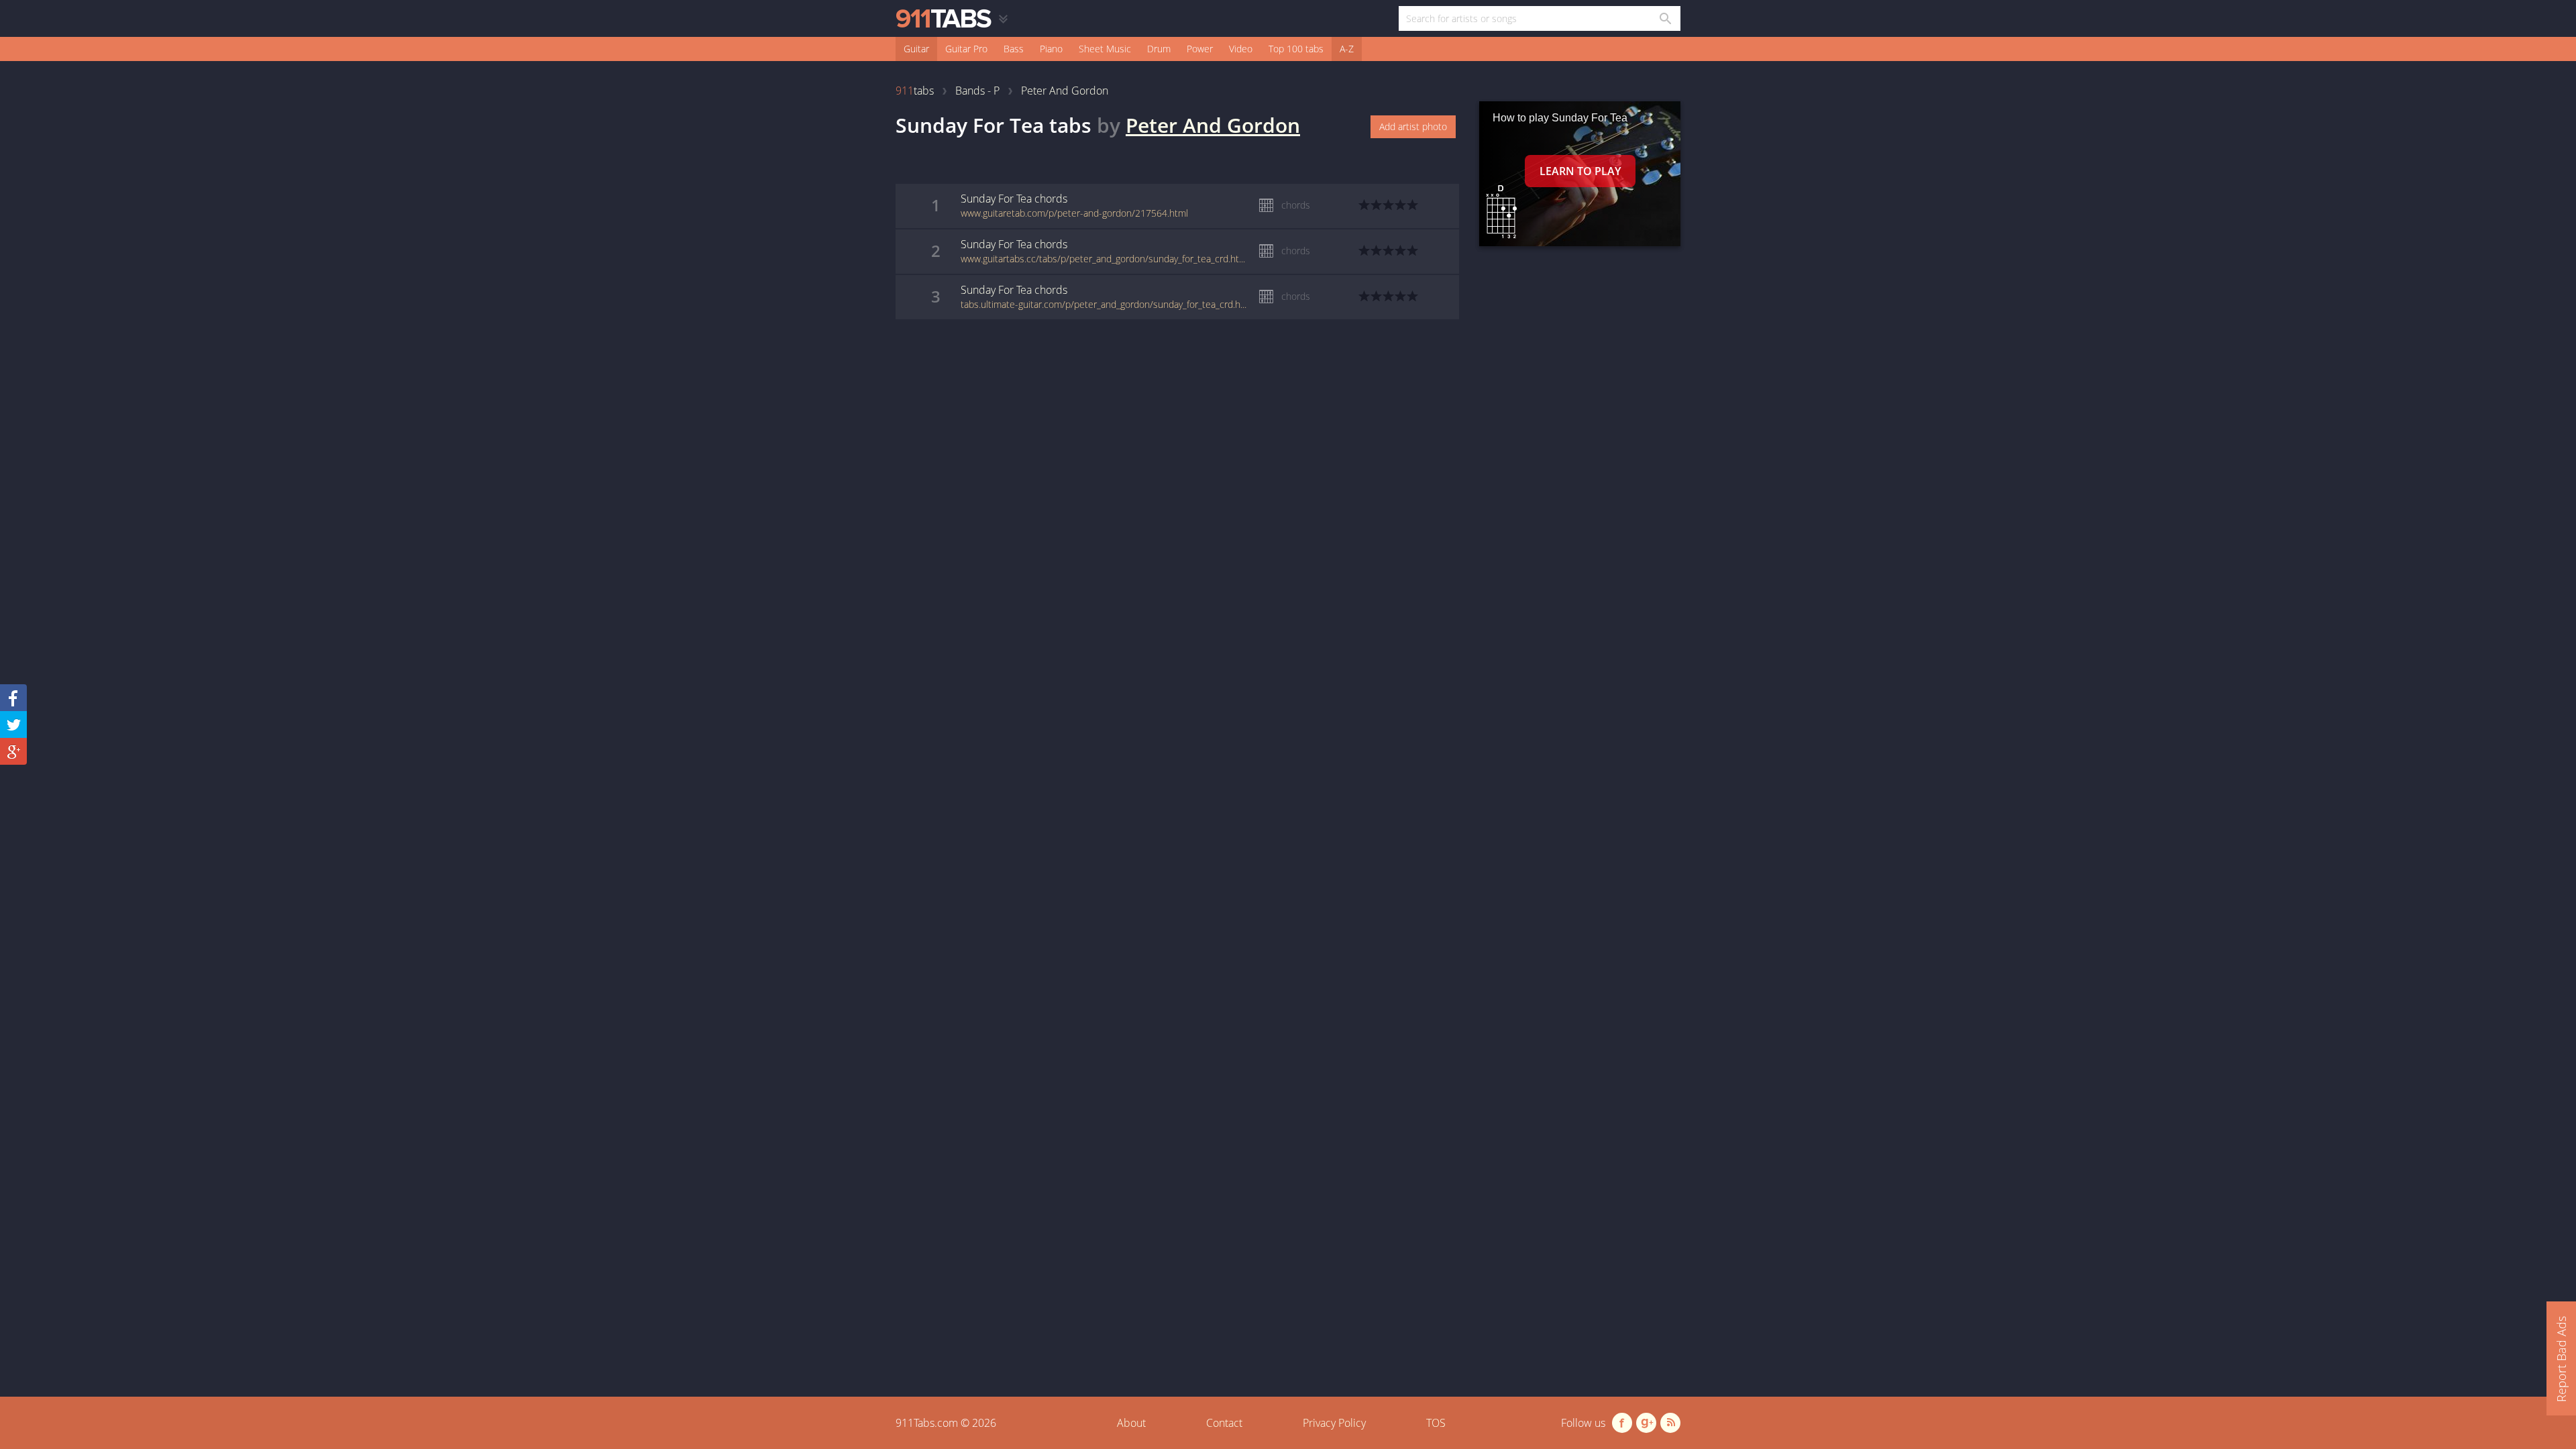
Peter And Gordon (1213, 125)
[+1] (13, 751)
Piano (1051, 49)
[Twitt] (13, 724)
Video (1241, 49)
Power (1200, 49)
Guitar (916, 49)
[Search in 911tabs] (1665, 18)
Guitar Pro (966, 49)
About (1131, 1423)
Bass (1014, 49)
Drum (1159, 49)
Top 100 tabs (1296, 49)
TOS (1436, 1423)
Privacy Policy (1334, 1423)
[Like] (13, 698)
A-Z (1347, 49)
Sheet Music (1105, 49)
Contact (1224, 1423)
